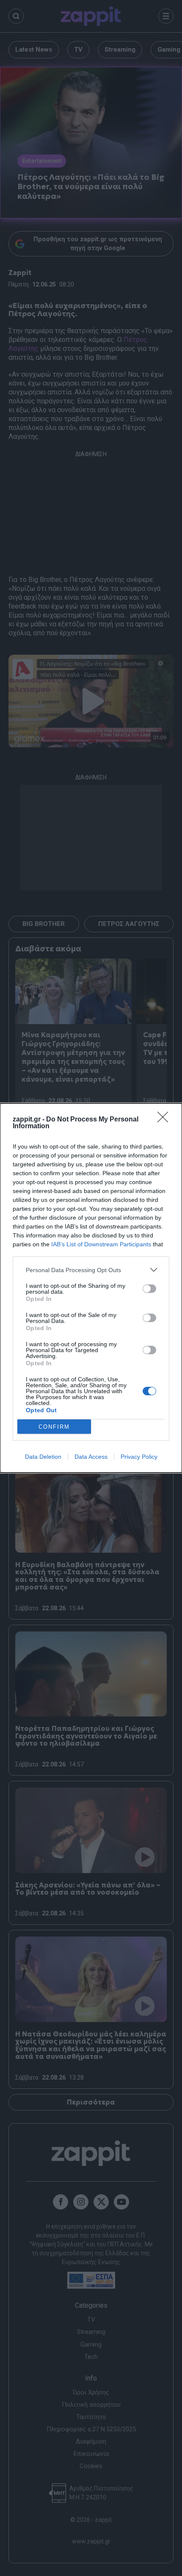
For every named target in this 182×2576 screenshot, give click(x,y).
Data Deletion (43, 1457)
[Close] (165, 1120)
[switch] (149, 1289)
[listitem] (91, 1270)
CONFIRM (54, 1427)
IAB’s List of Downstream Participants (101, 1244)
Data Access (91, 1457)
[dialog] (91, 1288)
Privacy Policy (139, 1457)
